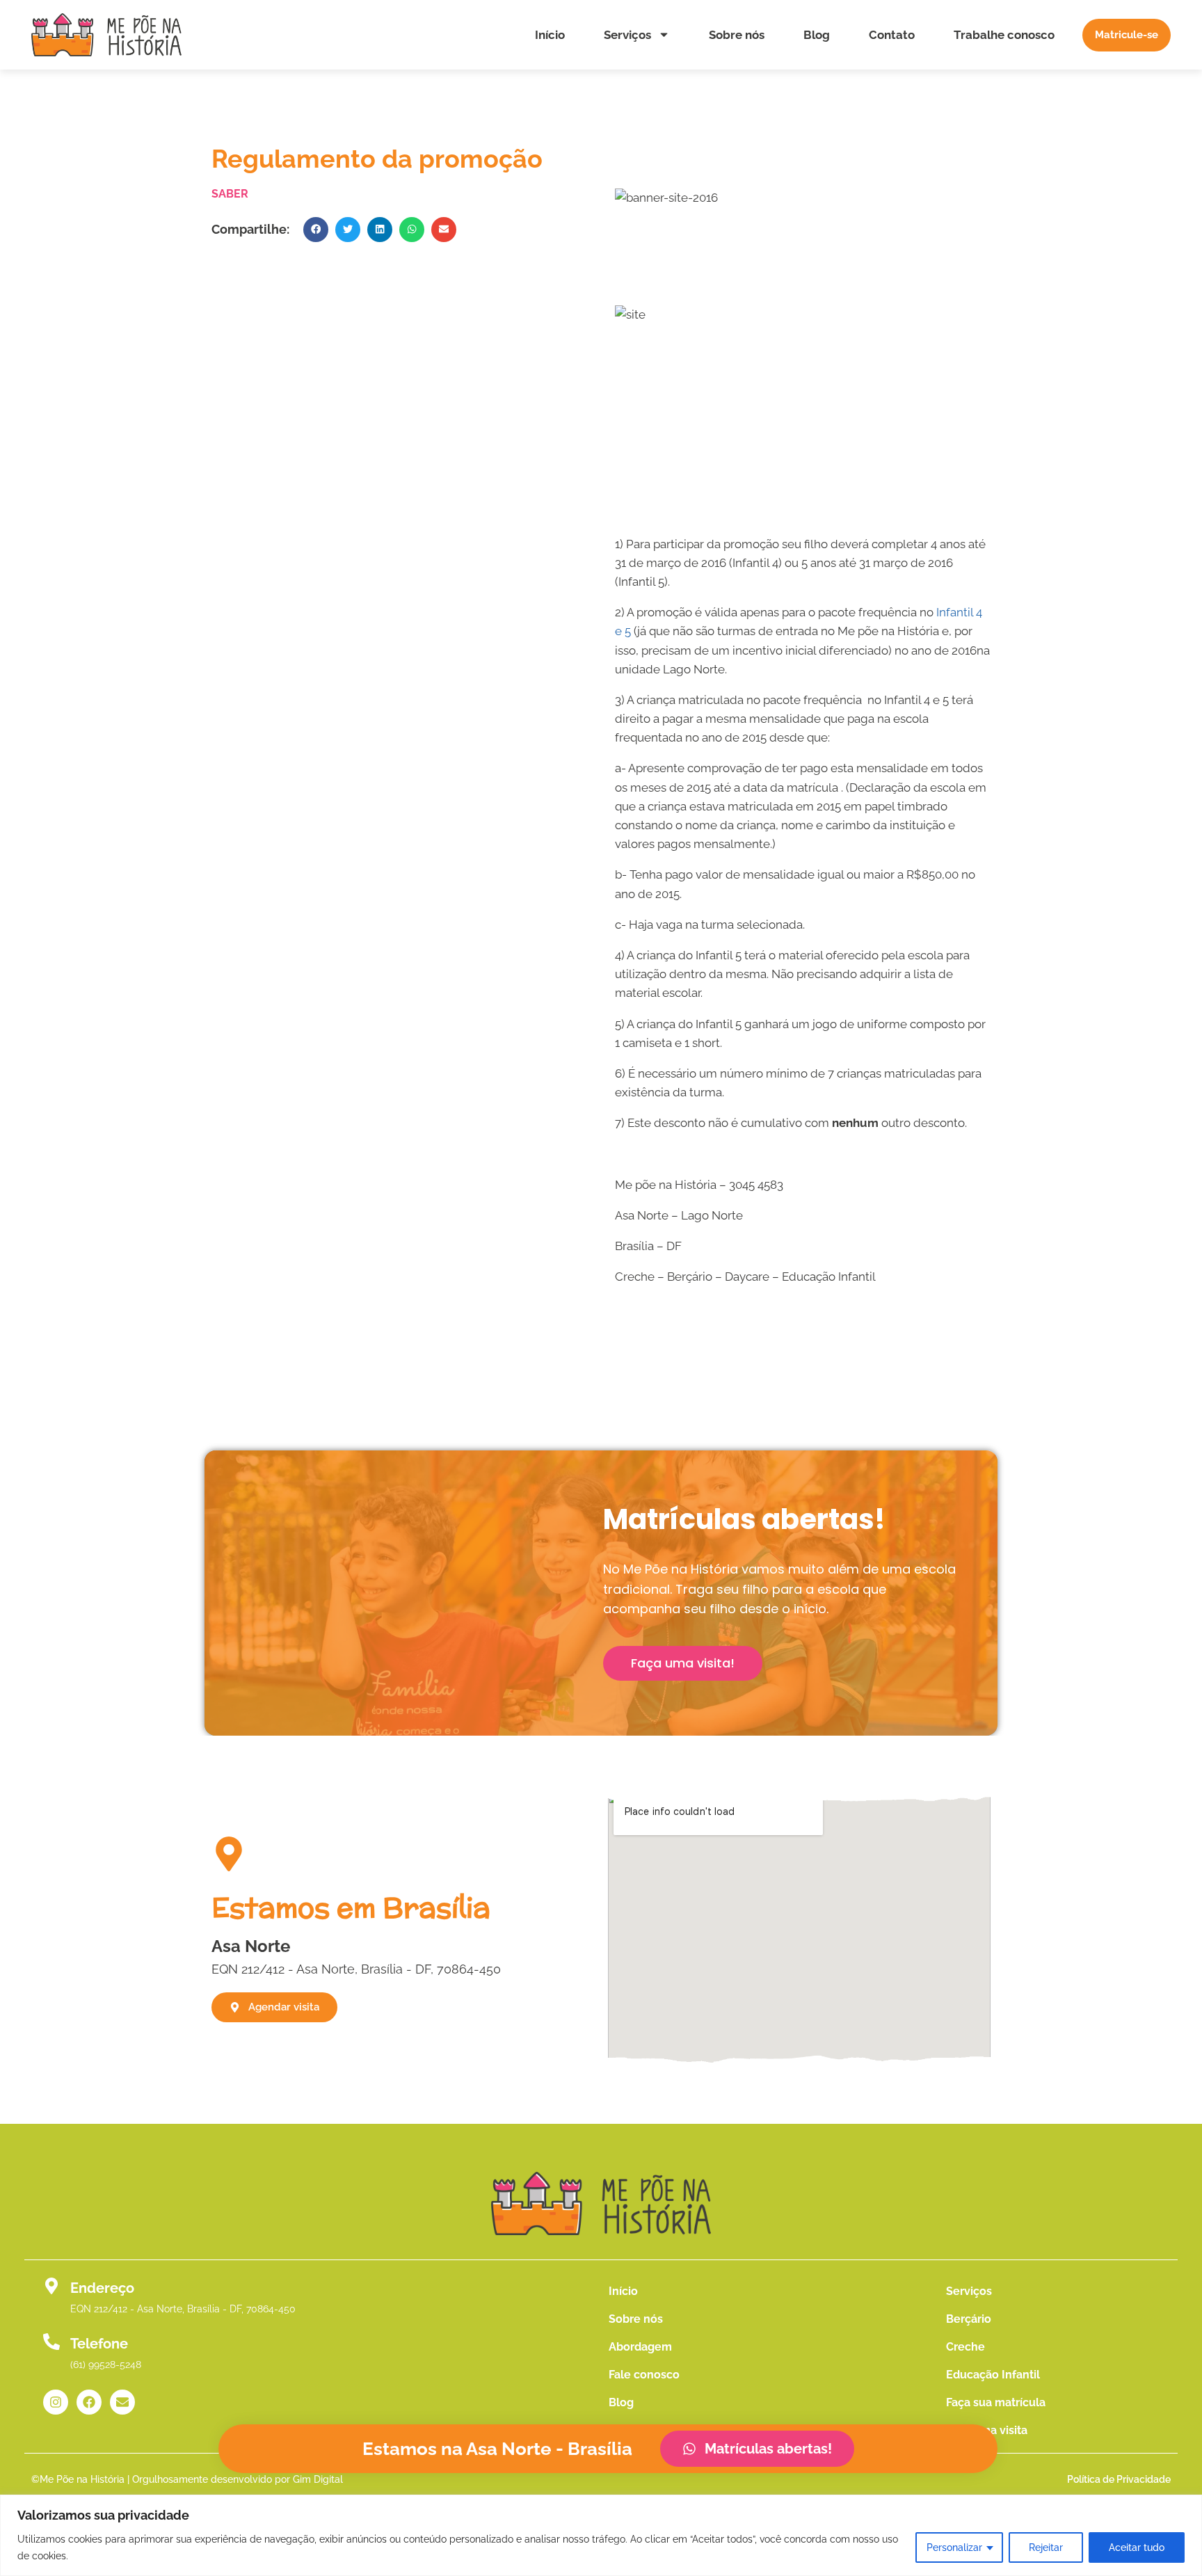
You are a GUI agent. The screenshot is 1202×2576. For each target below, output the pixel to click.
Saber (230, 194)
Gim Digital (318, 2479)
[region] (601, 2535)
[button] (316, 230)
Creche (965, 2347)
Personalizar (954, 2547)
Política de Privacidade (1119, 2479)
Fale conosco (644, 2375)
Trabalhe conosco (1004, 35)
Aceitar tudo (1137, 2547)
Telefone (99, 2344)
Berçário (969, 2319)
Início (550, 35)
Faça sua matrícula (996, 2402)
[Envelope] (122, 2402)
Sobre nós (737, 35)
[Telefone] (51, 2342)
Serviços (627, 35)
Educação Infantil (993, 2375)
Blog (817, 35)
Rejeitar (1046, 2547)
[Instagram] (56, 2402)
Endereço (102, 2288)
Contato (892, 35)
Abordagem (640, 2347)
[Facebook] (89, 2402)
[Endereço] (51, 2286)
